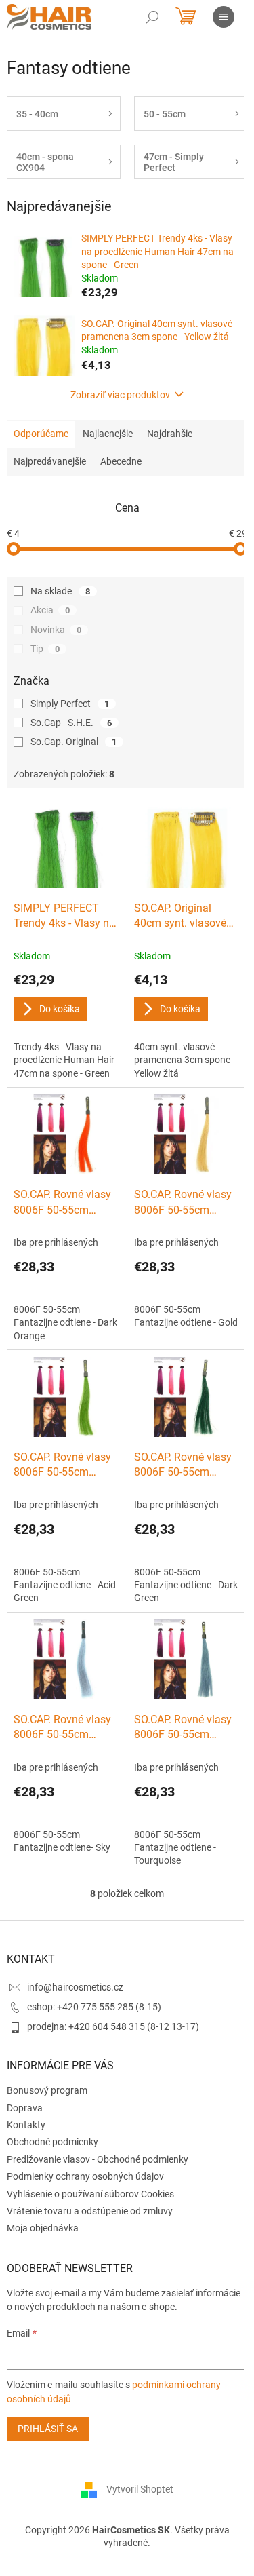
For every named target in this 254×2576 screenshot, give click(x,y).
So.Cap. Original (73, 742)
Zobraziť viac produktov (120, 395)
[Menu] (224, 17)
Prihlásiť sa (48, 2429)
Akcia (50, 610)
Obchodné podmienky (52, 2142)
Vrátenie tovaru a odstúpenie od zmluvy (90, 2211)
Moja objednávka (43, 2228)
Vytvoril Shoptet (140, 2489)
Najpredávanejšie (50, 461)
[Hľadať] (152, 17)
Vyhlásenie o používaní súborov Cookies (90, 2194)
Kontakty (26, 2125)
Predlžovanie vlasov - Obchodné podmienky (98, 2159)
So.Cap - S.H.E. (71, 723)
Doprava (25, 2108)
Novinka (56, 630)
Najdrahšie (170, 434)
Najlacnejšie (108, 434)
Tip (45, 649)
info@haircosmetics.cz (75, 1987)
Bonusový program (47, 2090)
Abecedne (121, 461)
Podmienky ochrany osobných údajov (85, 2176)
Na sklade (60, 591)
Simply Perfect (70, 704)
